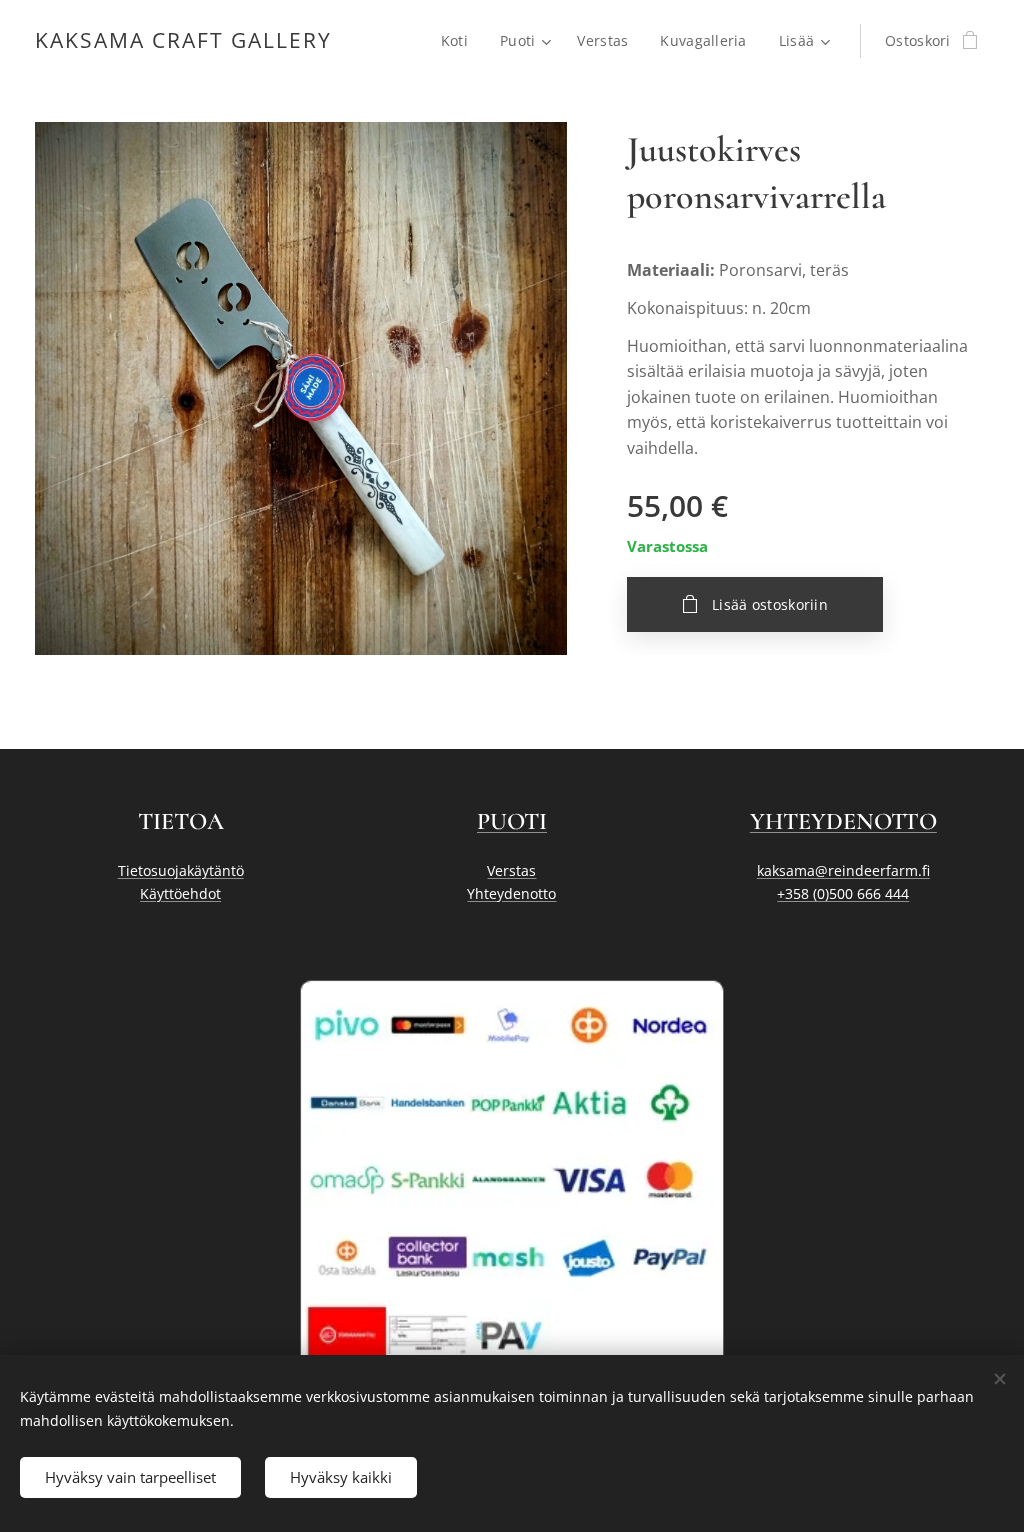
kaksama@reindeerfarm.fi (843, 870)
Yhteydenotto (511, 893)
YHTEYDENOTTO (843, 821)
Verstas (511, 870)
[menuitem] (460, 41)
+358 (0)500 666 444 (843, 893)
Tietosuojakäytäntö (181, 870)
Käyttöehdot (180, 893)
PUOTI (512, 821)
